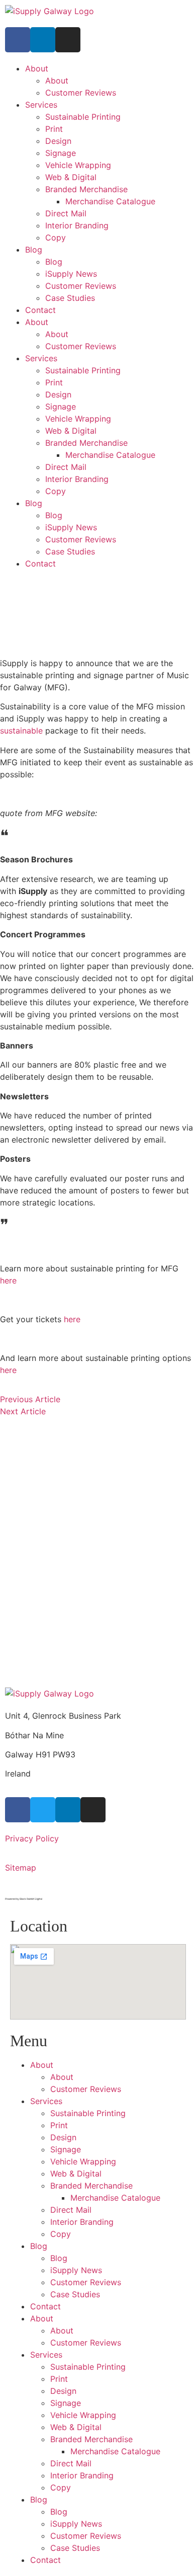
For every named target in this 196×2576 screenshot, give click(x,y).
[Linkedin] (43, 40)
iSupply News (71, 274)
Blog (34, 250)
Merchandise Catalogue (110, 201)
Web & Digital (71, 177)
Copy (56, 237)
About (37, 68)
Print (54, 129)
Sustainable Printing (83, 117)
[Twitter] (43, 1810)
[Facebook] (18, 40)
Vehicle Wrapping (78, 165)
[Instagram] (68, 40)
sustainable (21, 731)
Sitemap (21, 1868)
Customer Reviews (81, 93)
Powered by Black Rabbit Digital (24, 1899)
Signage (61, 153)
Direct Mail (66, 213)
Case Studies (70, 298)
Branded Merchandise (86, 189)
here (8, 1280)
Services (41, 105)
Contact (40, 310)
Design (58, 141)
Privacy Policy (32, 1838)
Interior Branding (77, 225)
